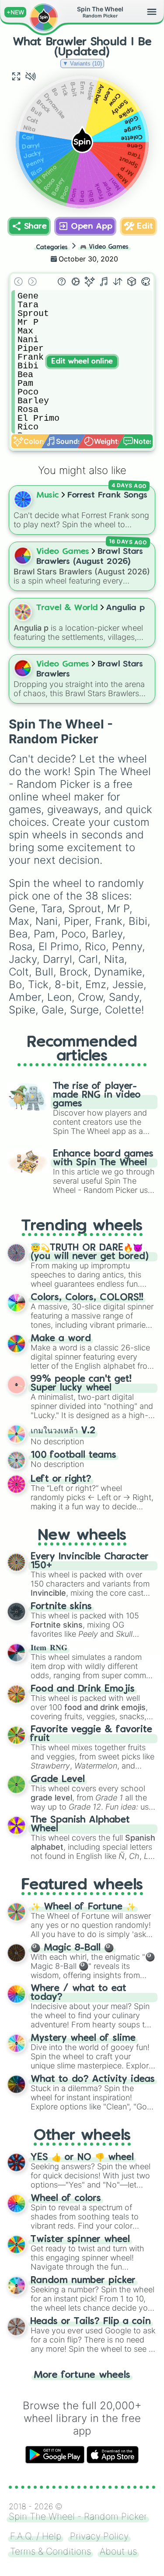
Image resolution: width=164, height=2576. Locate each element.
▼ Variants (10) (82, 64)
